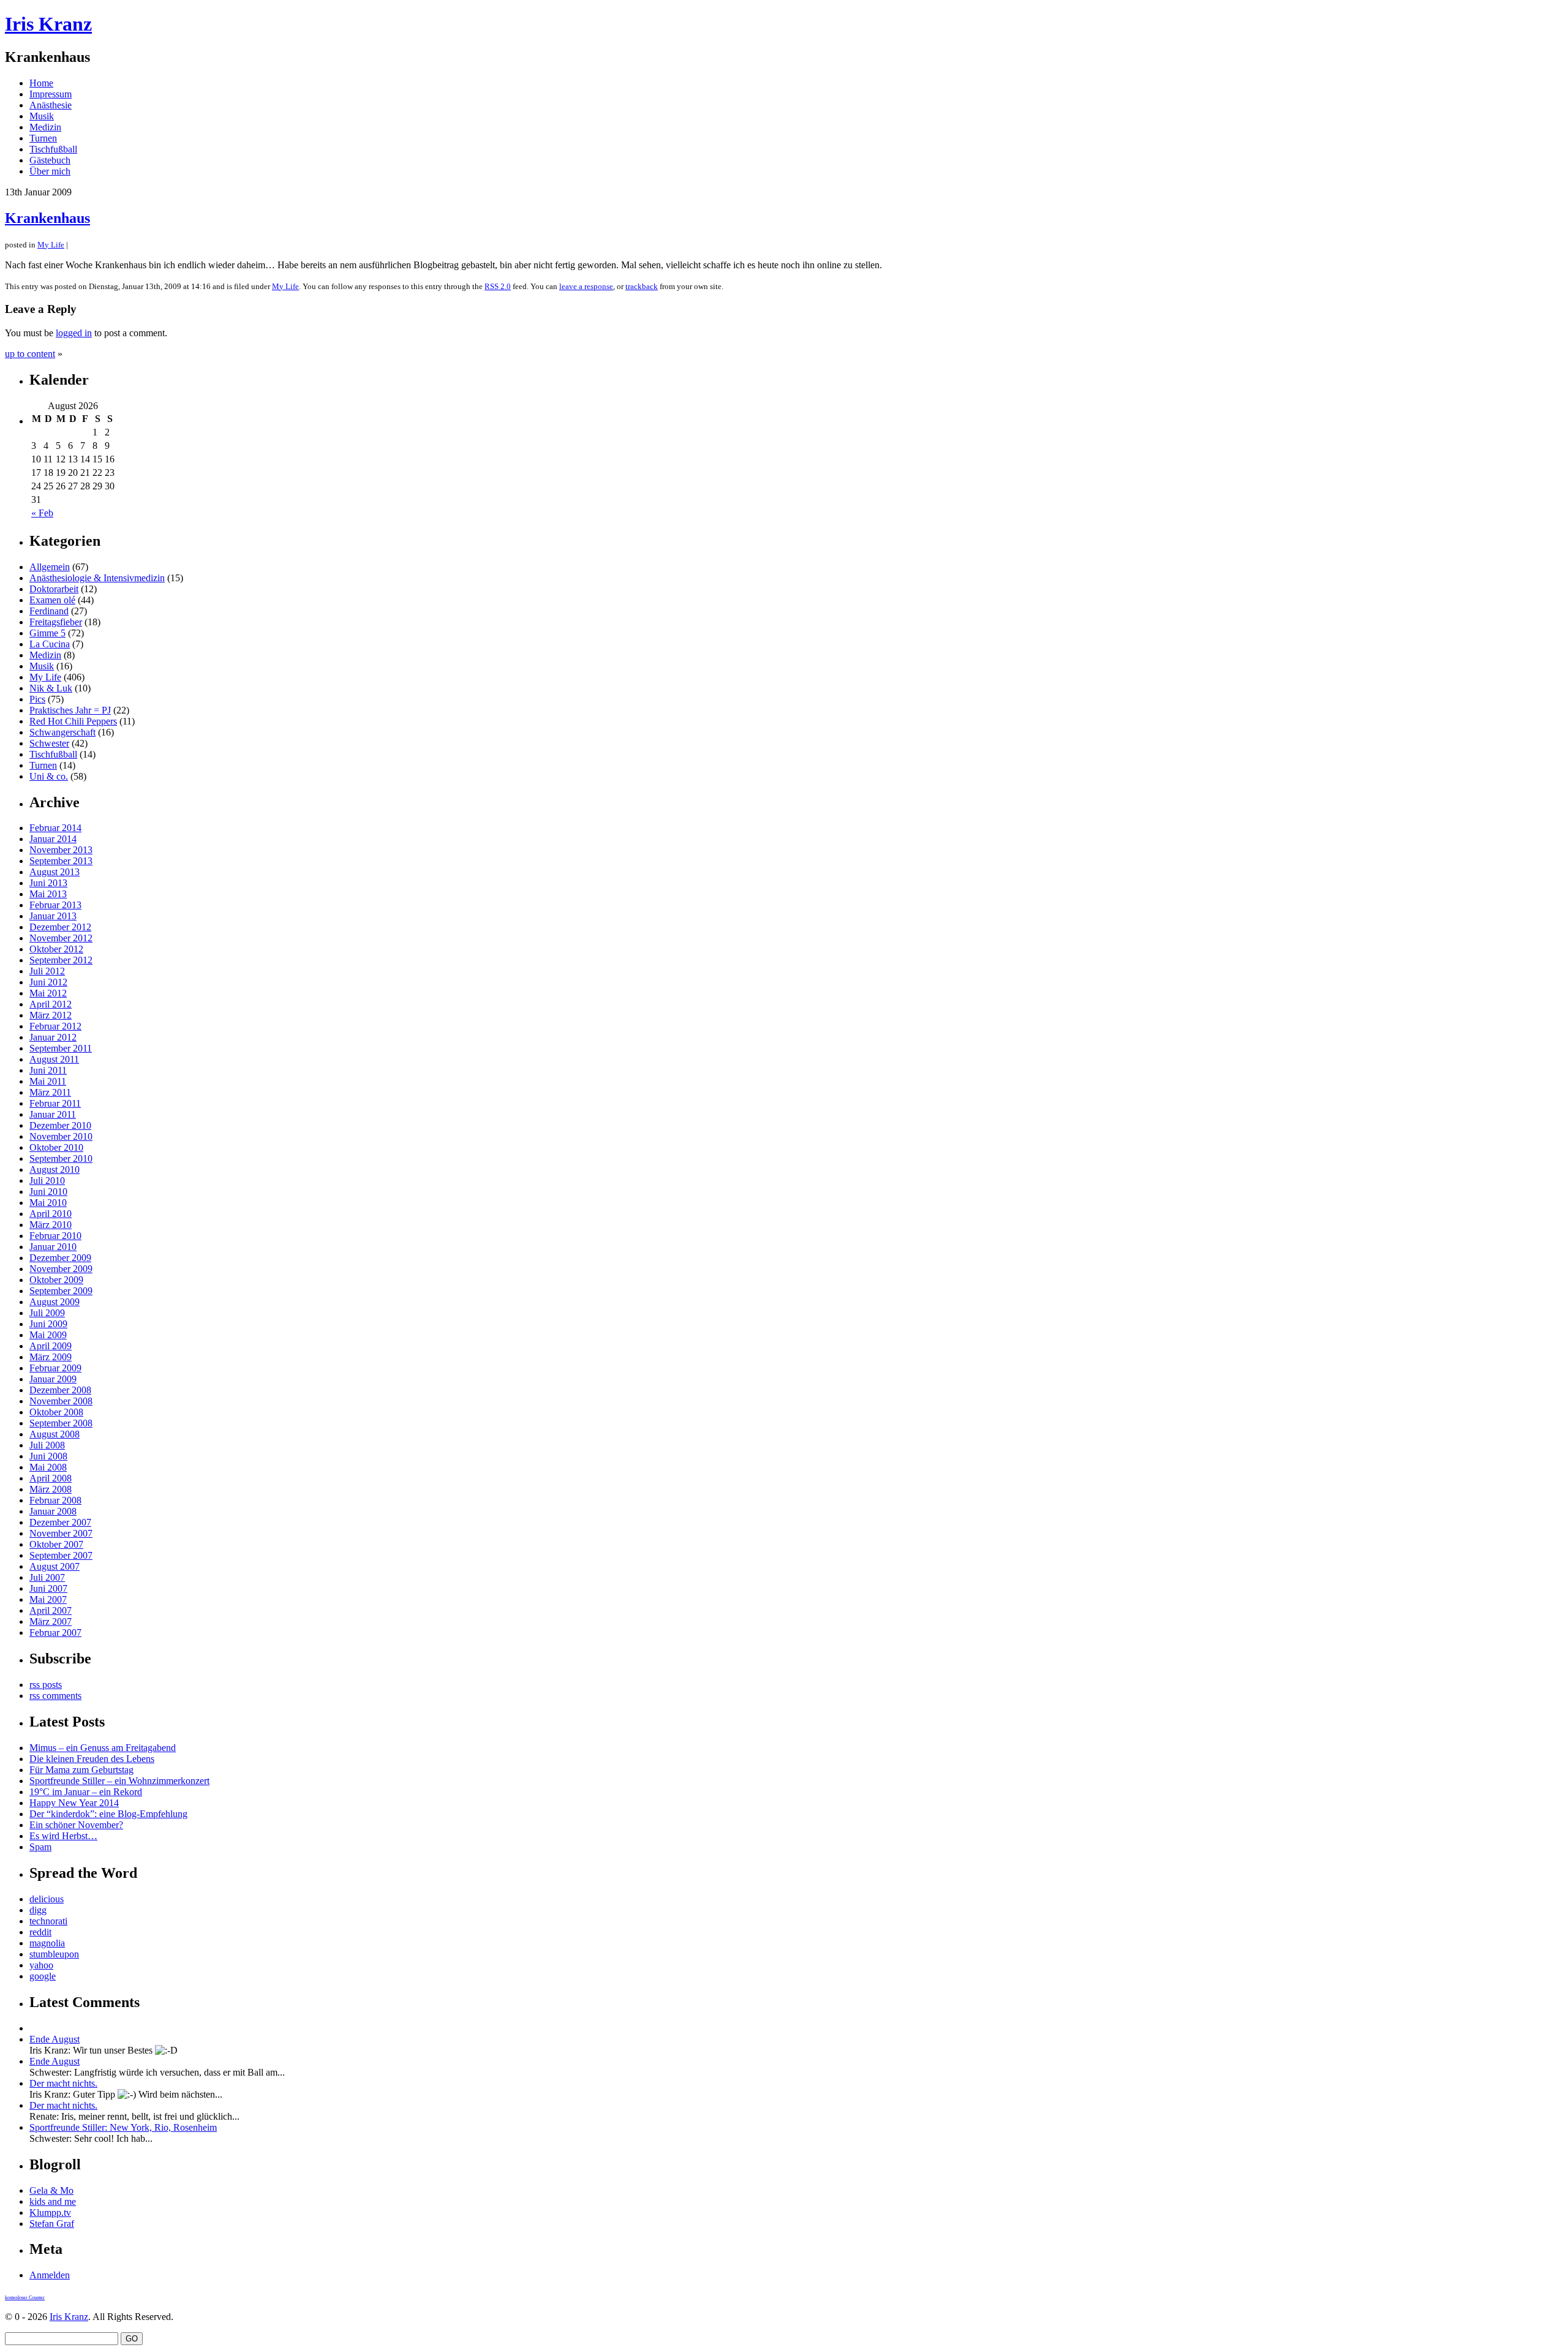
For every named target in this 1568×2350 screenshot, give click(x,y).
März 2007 (51, 1621)
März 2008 (51, 1489)
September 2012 (61, 960)
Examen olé (52, 600)
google (43, 1976)
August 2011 (54, 1059)
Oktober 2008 (56, 1412)
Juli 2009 (47, 1313)
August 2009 (55, 1302)
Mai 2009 (48, 1335)
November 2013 (61, 850)
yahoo (41, 1965)
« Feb (42, 513)
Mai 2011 (48, 1081)
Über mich (50, 171)
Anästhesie (51, 105)
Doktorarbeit (54, 589)
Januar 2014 (53, 839)
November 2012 (61, 938)
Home (41, 83)
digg (38, 1910)
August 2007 (55, 1566)
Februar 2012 (55, 1026)
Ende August (55, 2039)
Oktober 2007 (56, 1544)
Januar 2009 (53, 1379)
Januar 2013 (53, 916)
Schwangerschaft (62, 732)
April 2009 (51, 1346)
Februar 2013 (55, 905)
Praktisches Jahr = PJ (70, 710)
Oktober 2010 (56, 1147)
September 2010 (61, 1158)
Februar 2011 (55, 1103)
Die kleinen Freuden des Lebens (92, 1759)
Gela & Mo (51, 2190)
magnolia (47, 1943)
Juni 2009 (48, 1324)
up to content (30, 354)
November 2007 (61, 1533)
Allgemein (50, 567)
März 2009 (51, 1357)
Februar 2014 (55, 828)
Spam (40, 1847)
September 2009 (61, 1291)
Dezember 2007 (60, 1522)
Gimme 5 (47, 633)
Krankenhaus (47, 218)
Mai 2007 (48, 1599)
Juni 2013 (48, 883)
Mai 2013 (48, 894)
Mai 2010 (48, 1203)
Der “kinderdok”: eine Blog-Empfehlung (108, 1814)
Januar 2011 (53, 1114)
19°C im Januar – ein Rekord (86, 1792)
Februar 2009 (55, 1368)
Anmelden (50, 2275)
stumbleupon (54, 1954)
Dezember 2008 (60, 1390)
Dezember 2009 (60, 1258)
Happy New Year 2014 (74, 1803)
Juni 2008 (48, 1456)
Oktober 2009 (56, 1280)
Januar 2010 (53, 1247)
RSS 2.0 (498, 286)
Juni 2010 (48, 1192)
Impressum (51, 94)
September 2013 (61, 861)
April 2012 (51, 1004)
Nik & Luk (51, 688)
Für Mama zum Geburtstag (81, 1770)
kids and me (53, 2201)
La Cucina (50, 644)
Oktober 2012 (56, 949)
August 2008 (55, 1434)
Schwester (49, 743)
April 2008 (51, 1478)
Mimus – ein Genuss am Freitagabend (103, 1748)
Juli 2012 (47, 971)
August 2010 (55, 1169)
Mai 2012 (48, 993)
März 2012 (51, 1015)
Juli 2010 (47, 1181)
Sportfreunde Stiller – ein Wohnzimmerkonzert (119, 1781)
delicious (47, 1899)
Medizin (45, 127)
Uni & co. (49, 776)
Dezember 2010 (60, 1125)
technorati (48, 1921)
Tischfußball (53, 149)
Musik (42, 116)
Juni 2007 (48, 1588)
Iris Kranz (48, 24)
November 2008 (61, 1401)
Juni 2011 (48, 1070)
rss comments (55, 1696)
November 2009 (61, 1269)
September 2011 (61, 1048)
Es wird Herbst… (63, 1836)
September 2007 (61, 1555)
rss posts (46, 1685)
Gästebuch (50, 160)
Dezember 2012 (60, 927)
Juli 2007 (47, 1577)
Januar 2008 (53, 1511)
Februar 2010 (55, 1236)
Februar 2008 (55, 1500)
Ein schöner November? (76, 1825)
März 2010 (51, 1225)
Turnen (43, 138)
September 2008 (61, 1423)
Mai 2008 (48, 1467)
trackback (642, 286)
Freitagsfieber (56, 622)
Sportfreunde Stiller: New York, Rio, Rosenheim (123, 2127)
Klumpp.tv (50, 2213)
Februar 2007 (55, 1633)
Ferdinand (49, 611)
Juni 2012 (48, 982)
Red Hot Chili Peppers (73, 721)
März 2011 (50, 1092)
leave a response (586, 286)
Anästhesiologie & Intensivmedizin (97, 578)
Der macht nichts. (63, 2083)
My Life (51, 245)
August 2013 (55, 872)
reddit (40, 1932)
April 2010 (51, 1214)
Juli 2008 (47, 1445)
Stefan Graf (52, 2224)
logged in (74, 333)
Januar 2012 (53, 1037)
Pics (37, 699)
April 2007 (51, 1610)
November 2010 (61, 1136)
